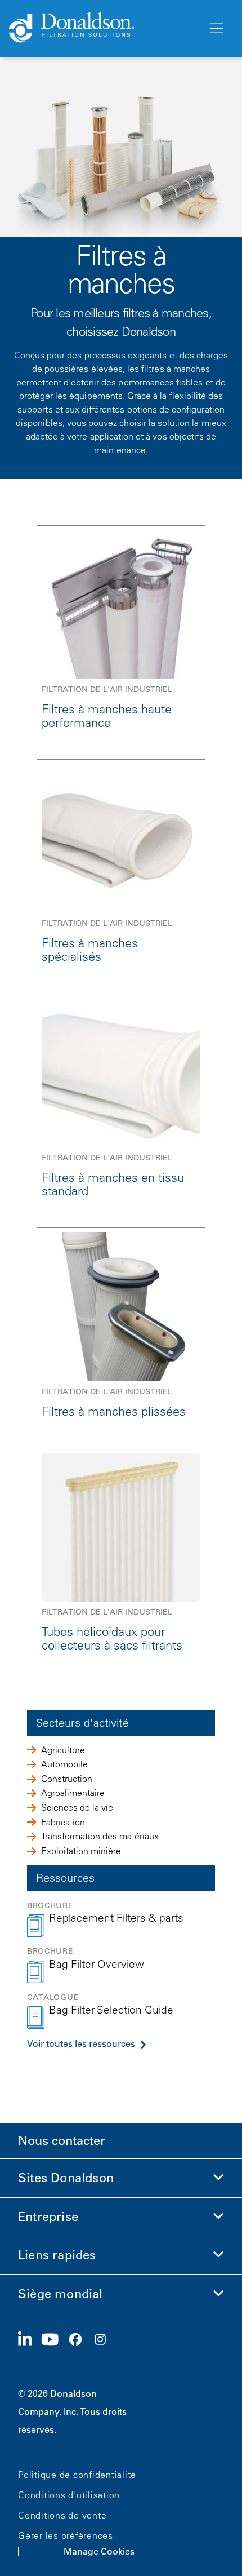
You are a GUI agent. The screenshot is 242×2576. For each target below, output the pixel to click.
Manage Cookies (99, 2551)
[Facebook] (80, 2340)
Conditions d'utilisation (69, 2495)
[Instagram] (105, 2340)
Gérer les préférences (66, 2535)
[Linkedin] (30, 2340)
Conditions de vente (62, 2515)
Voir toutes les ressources (81, 2043)
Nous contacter (62, 2141)
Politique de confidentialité (77, 2475)
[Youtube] (55, 2340)
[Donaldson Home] (104, 28)
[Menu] (216, 29)
